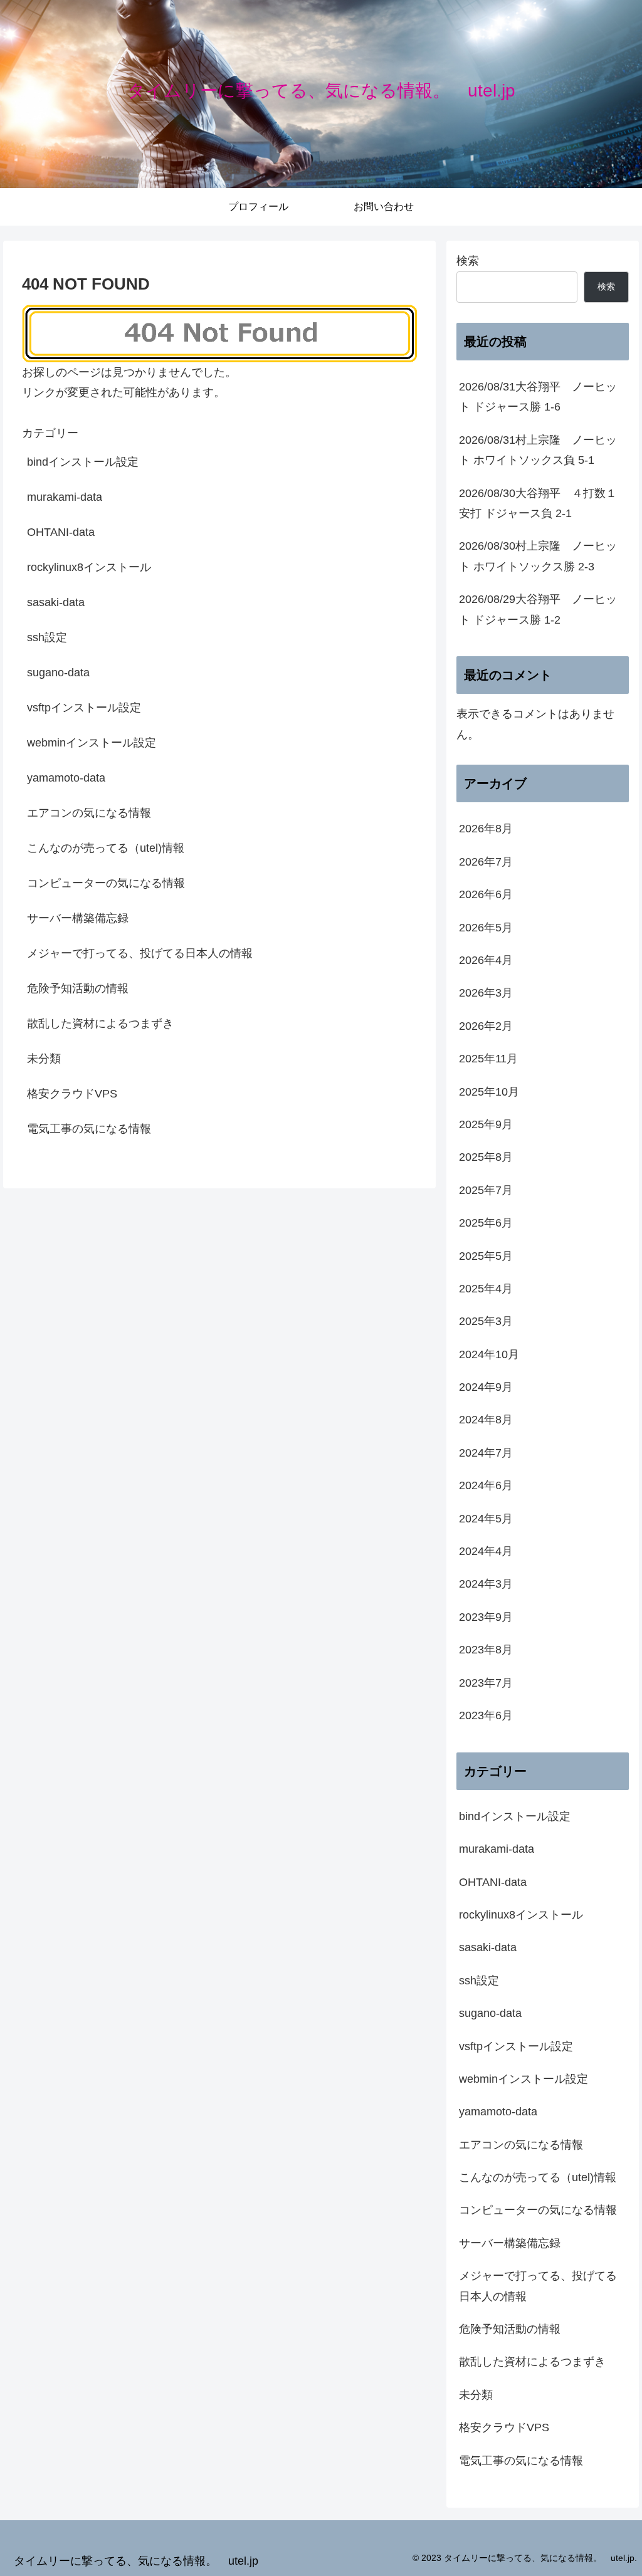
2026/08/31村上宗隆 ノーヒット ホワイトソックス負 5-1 (538, 450)
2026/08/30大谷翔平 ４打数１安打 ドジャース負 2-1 (538, 503)
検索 (468, 261)
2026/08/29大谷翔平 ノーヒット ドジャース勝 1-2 (538, 609)
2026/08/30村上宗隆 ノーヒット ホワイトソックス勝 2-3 (538, 556)
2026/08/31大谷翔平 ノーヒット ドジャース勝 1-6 (538, 397)
